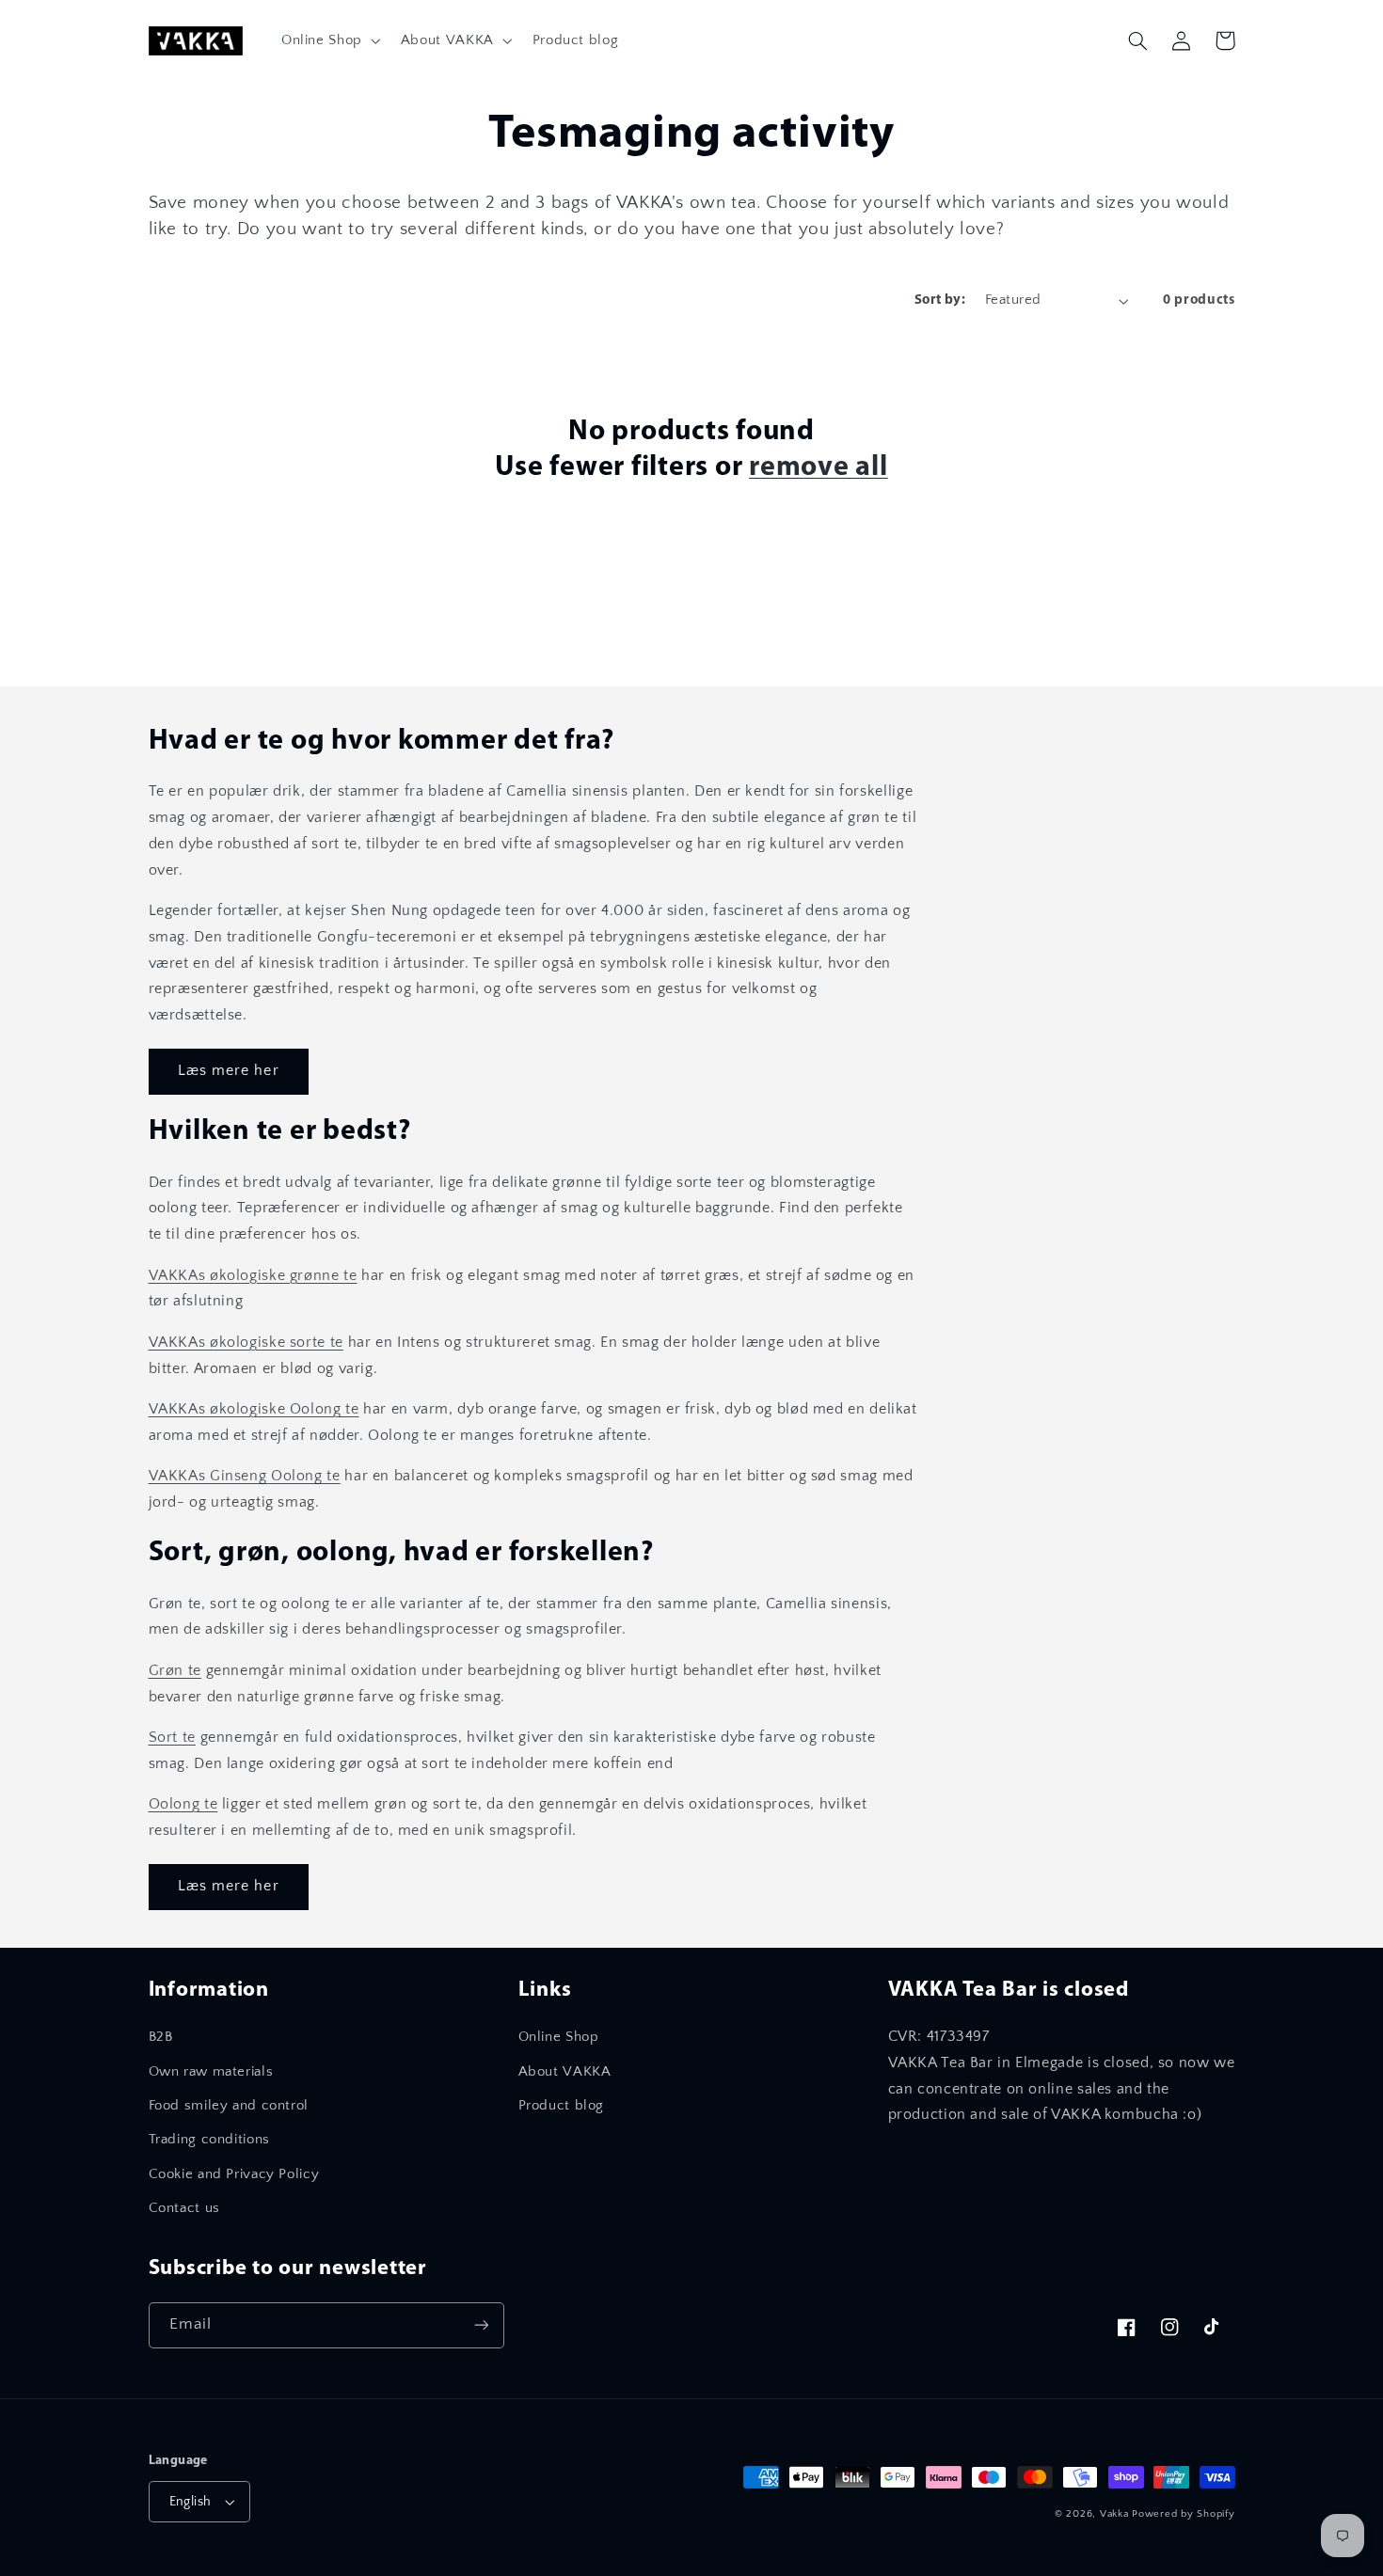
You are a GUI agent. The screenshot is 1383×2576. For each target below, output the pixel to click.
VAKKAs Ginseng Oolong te (245, 1476)
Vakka (1114, 2514)
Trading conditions (209, 2140)
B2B (161, 2037)
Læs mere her (229, 1071)
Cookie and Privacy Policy (234, 2174)
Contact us (184, 2208)
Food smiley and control (229, 2106)
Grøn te (175, 1671)
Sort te (172, 1738)
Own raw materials (211, 2072)
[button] (329, 40)
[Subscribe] (481, 2325)
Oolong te (183, 1804)
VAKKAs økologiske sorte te (246, 1343)
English (191, 2502)
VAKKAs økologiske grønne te (253, 1276)
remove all (819, 468)
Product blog (562, 2106)
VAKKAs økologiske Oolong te (254, 1409)
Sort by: (940, 300)
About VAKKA (565, 2072)
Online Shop (559, 2037)
